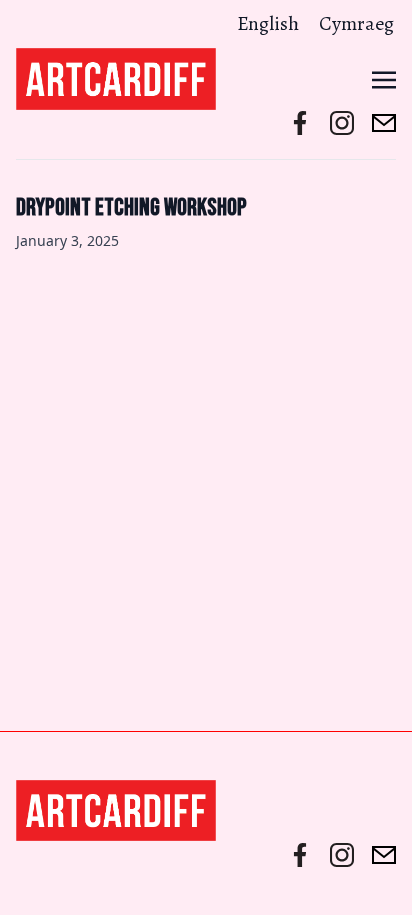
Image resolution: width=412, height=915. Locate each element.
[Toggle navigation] (384, 78)
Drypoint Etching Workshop (131, 207)
